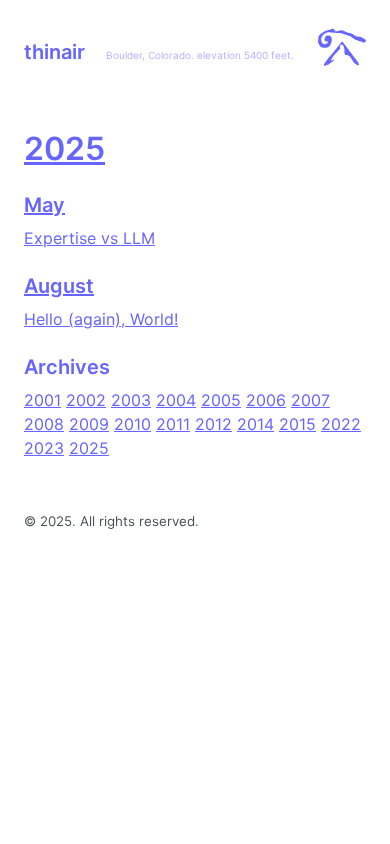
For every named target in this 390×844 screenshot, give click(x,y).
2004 (176, 400)
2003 (131, 400)
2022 (341, 424)
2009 (89, 424)
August (59, 286)
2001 (42, 400)
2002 (86, 400)
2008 (44, 424)
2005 (221, 400)
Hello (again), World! (101, 319)
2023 (44, 448)
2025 (64, 148)
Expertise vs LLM (89, 238)
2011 (173, 424)
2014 (255, 424)
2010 (132, 424)
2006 (266, 400)
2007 (310, 400)
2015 (297, 424)
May (44, 205)
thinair (54, 52)
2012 (213, 424)
